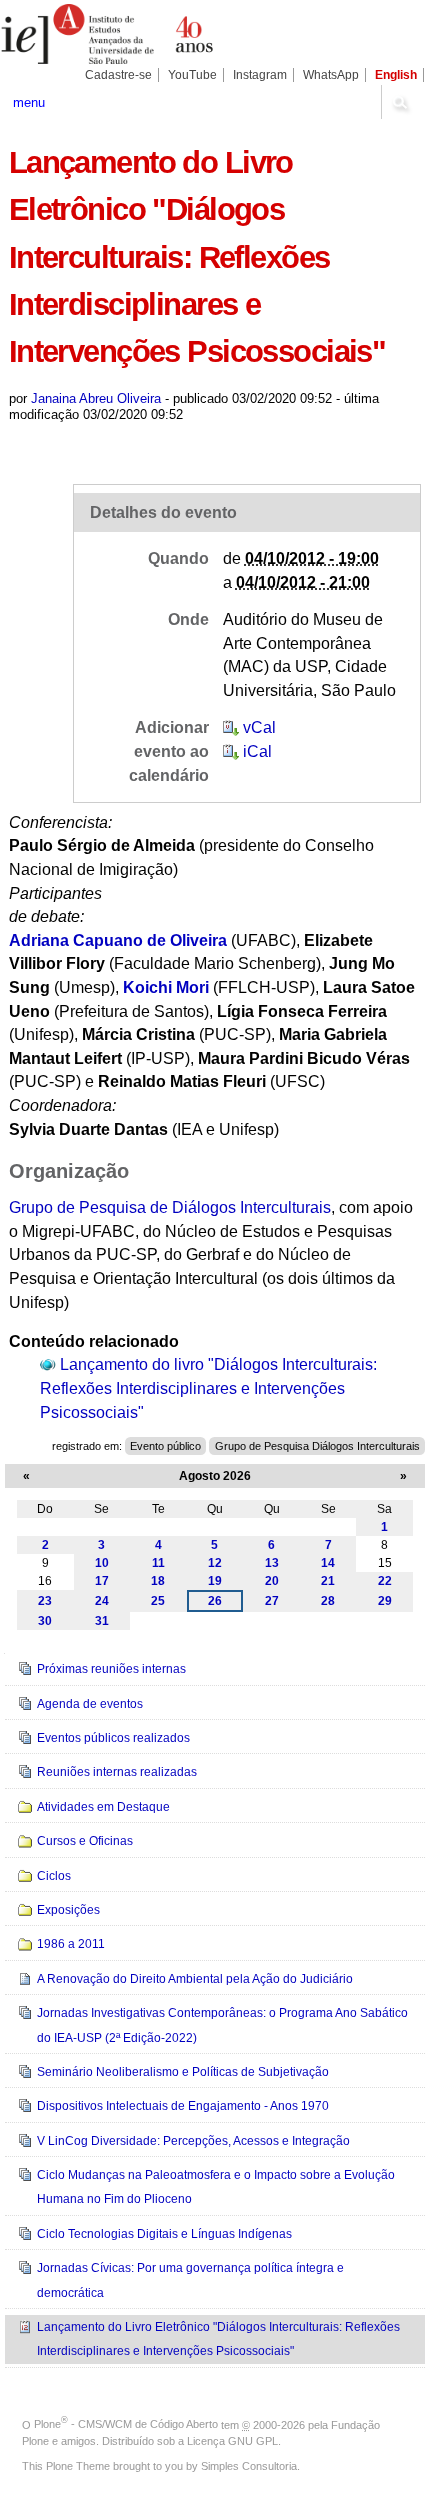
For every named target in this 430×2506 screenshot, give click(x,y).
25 (158, 1601)
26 (215, 1601)
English (396, 75)
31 (102, 1621)
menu (29, 102)
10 (102, 1563)
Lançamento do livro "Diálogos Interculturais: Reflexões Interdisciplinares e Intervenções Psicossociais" (208, 1388)
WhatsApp (331, 75)
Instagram (260, 75)
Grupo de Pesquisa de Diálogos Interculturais (170, 1207)
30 (45, 1621)
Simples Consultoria (249, 2466)
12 (215, 1563)
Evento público (165, 1446)
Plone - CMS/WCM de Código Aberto (126, 2424)
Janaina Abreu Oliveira (96, 398)
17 (102, 1581)
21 (328, 1581)
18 (158, 1581)
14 (328, 1563)
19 (215, 1581)
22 (385, 1581)
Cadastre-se (118, 75)
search (400, 102)
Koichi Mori (166, 987)
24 (102, 1601)
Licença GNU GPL (232, 2441)
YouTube (192, 75)
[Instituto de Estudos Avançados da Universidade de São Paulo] (107, 34)
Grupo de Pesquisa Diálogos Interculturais (317, 1446)
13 (272, 1563)
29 (385, 1601)
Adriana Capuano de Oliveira (118, 940)
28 (328, 1601)
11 (158, 1563)
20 (272, 1581)
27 (272, 1601)
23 (45, 1601)
